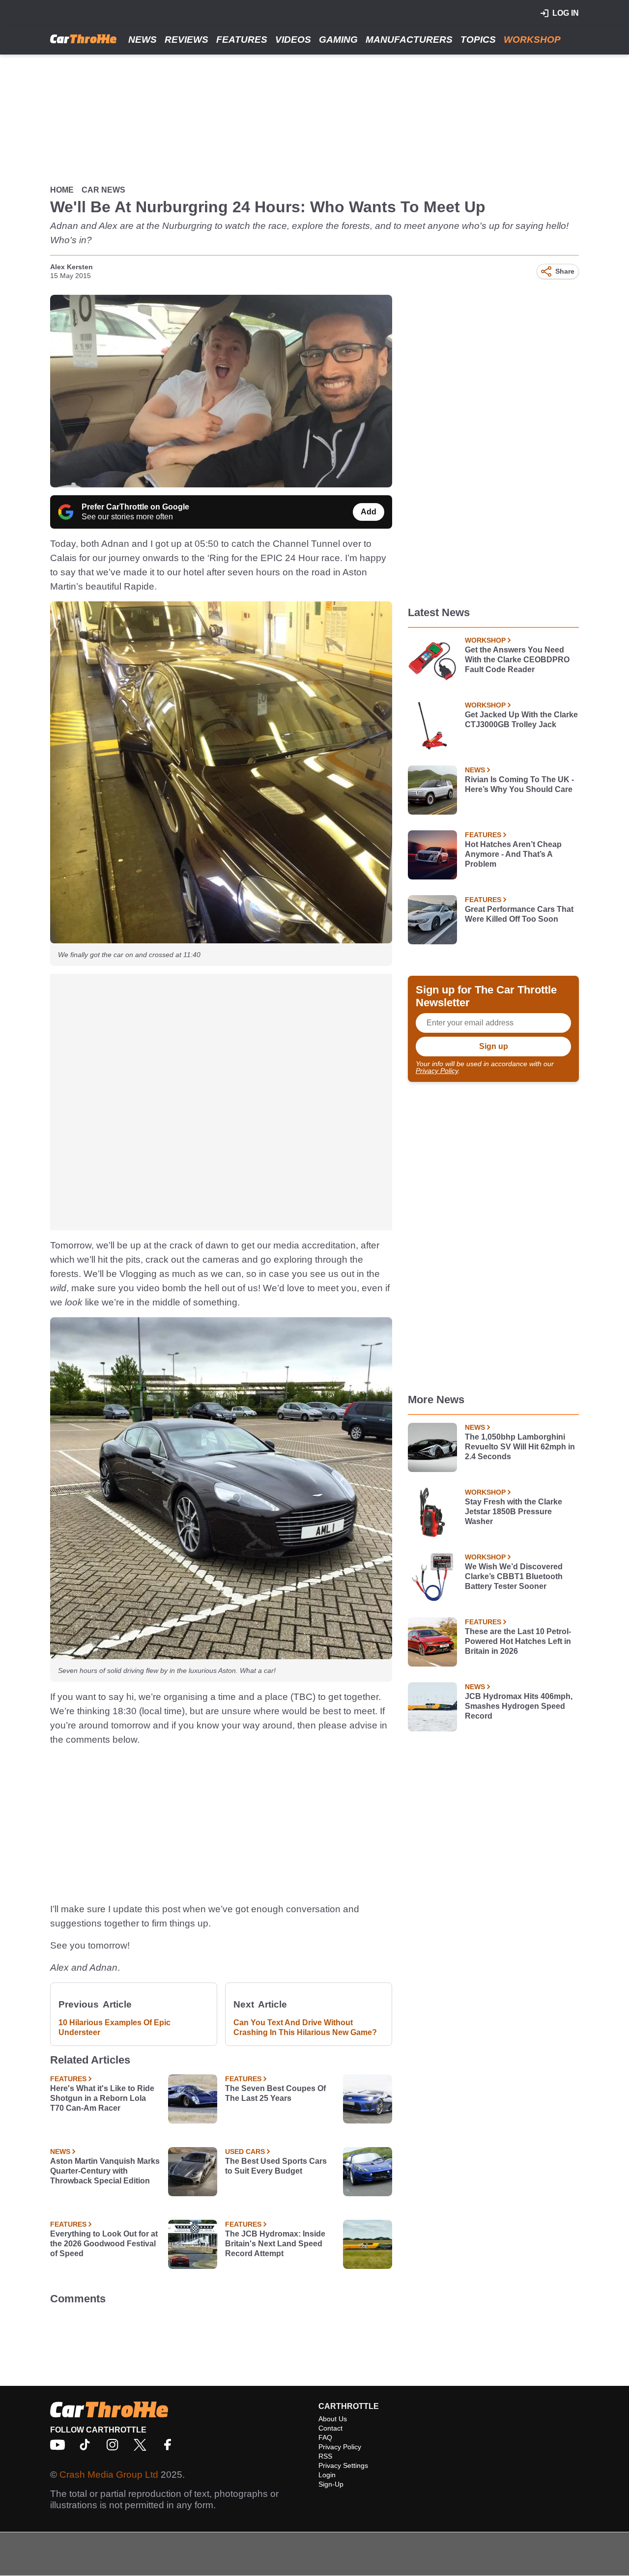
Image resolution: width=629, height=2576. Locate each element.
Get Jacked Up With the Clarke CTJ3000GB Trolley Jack (521, 720)
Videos (293, 40)
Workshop (532, 40)
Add (369, 512)
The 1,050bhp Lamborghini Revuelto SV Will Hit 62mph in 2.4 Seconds (520, 1447)
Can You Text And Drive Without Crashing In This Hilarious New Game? (305, 2027)
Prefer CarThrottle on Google (135, 507)
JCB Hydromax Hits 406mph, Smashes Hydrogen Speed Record (519, 1706)
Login (327, 2475)
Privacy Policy (437, 1071)
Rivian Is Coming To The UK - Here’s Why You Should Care (519, 784)
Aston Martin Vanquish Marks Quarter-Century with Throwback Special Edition (105, 2171)
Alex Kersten (71, 267)
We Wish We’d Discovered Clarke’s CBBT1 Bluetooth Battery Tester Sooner (514, 1576)
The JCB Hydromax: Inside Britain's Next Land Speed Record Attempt (275, 2244)
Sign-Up (331, 2484)
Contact (330, 2428)
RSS (325, 2456)
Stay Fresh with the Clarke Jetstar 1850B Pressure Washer (514, 1512)
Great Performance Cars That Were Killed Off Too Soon (519, 914)
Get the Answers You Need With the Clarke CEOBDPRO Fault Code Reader (517, 660)
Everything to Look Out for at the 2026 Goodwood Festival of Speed (104, 2244)
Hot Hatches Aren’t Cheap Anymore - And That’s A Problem (513, 854)
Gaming (338, 40)
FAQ (325, 2437)
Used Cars (245, 2151)
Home (62, 190)
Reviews (186, 40)
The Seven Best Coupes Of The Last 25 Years (275, 2093)
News (143, 40)
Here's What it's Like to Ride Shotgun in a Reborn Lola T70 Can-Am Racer (102, 2098)
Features (242, 40)
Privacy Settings (343, 2465)
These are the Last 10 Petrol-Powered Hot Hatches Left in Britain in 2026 (518, 1641)
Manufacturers (409, 40)
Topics (478, 40)
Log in (566, 13)
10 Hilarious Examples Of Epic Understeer (114, 2027)
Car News (103, 190)
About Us (333, 2419)
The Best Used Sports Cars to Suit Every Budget (276, 2166)
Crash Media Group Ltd (109, 2475)
